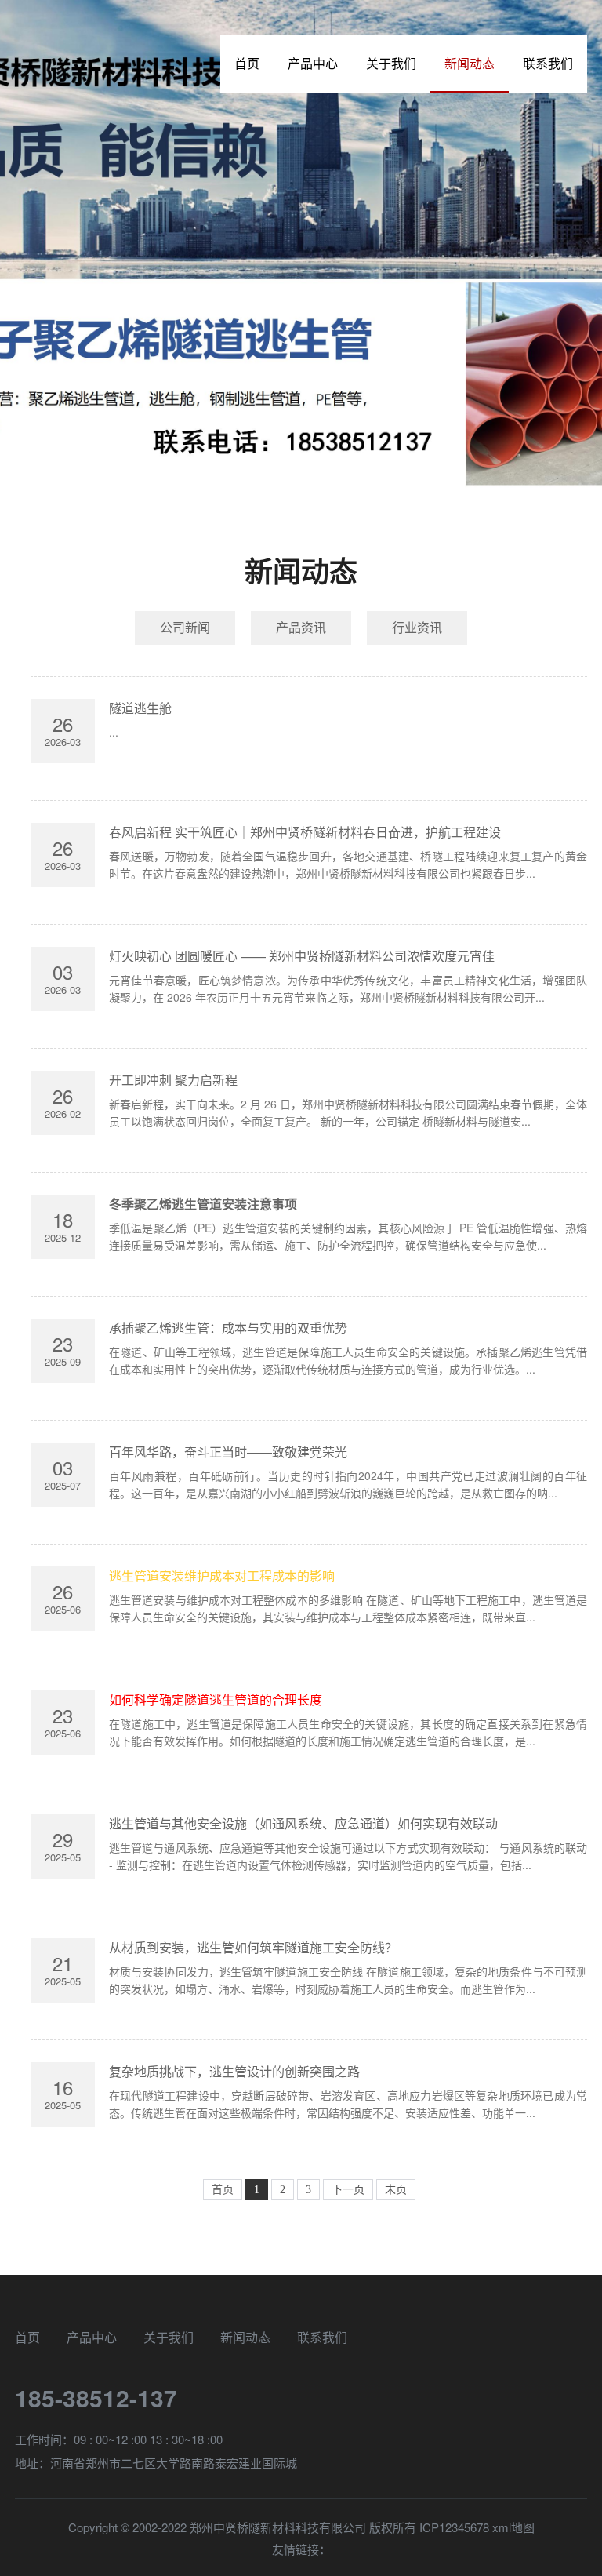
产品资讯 (301, 627)
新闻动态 (470, 63)
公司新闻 (185, 627)
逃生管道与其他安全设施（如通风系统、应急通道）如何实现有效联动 (303, 1823)
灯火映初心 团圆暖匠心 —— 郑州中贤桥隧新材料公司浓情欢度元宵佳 (302, 956)
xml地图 (513, 2527)
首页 (247, 63)
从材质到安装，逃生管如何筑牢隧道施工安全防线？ (253, 1947)
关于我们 (391, 63)
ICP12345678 (454, 2527)
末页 (396, 2190)
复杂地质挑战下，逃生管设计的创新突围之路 (234, 2071)
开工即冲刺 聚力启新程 (173, 1080)
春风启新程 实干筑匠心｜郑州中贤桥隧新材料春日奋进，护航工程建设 (305, 832)
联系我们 (548, 63)
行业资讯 (417, 627)
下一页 (348, 2190)
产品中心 (313, 63)
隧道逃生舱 (140, 708)
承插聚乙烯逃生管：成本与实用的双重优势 (228, 1328)
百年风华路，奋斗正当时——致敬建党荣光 (228, 1452)
